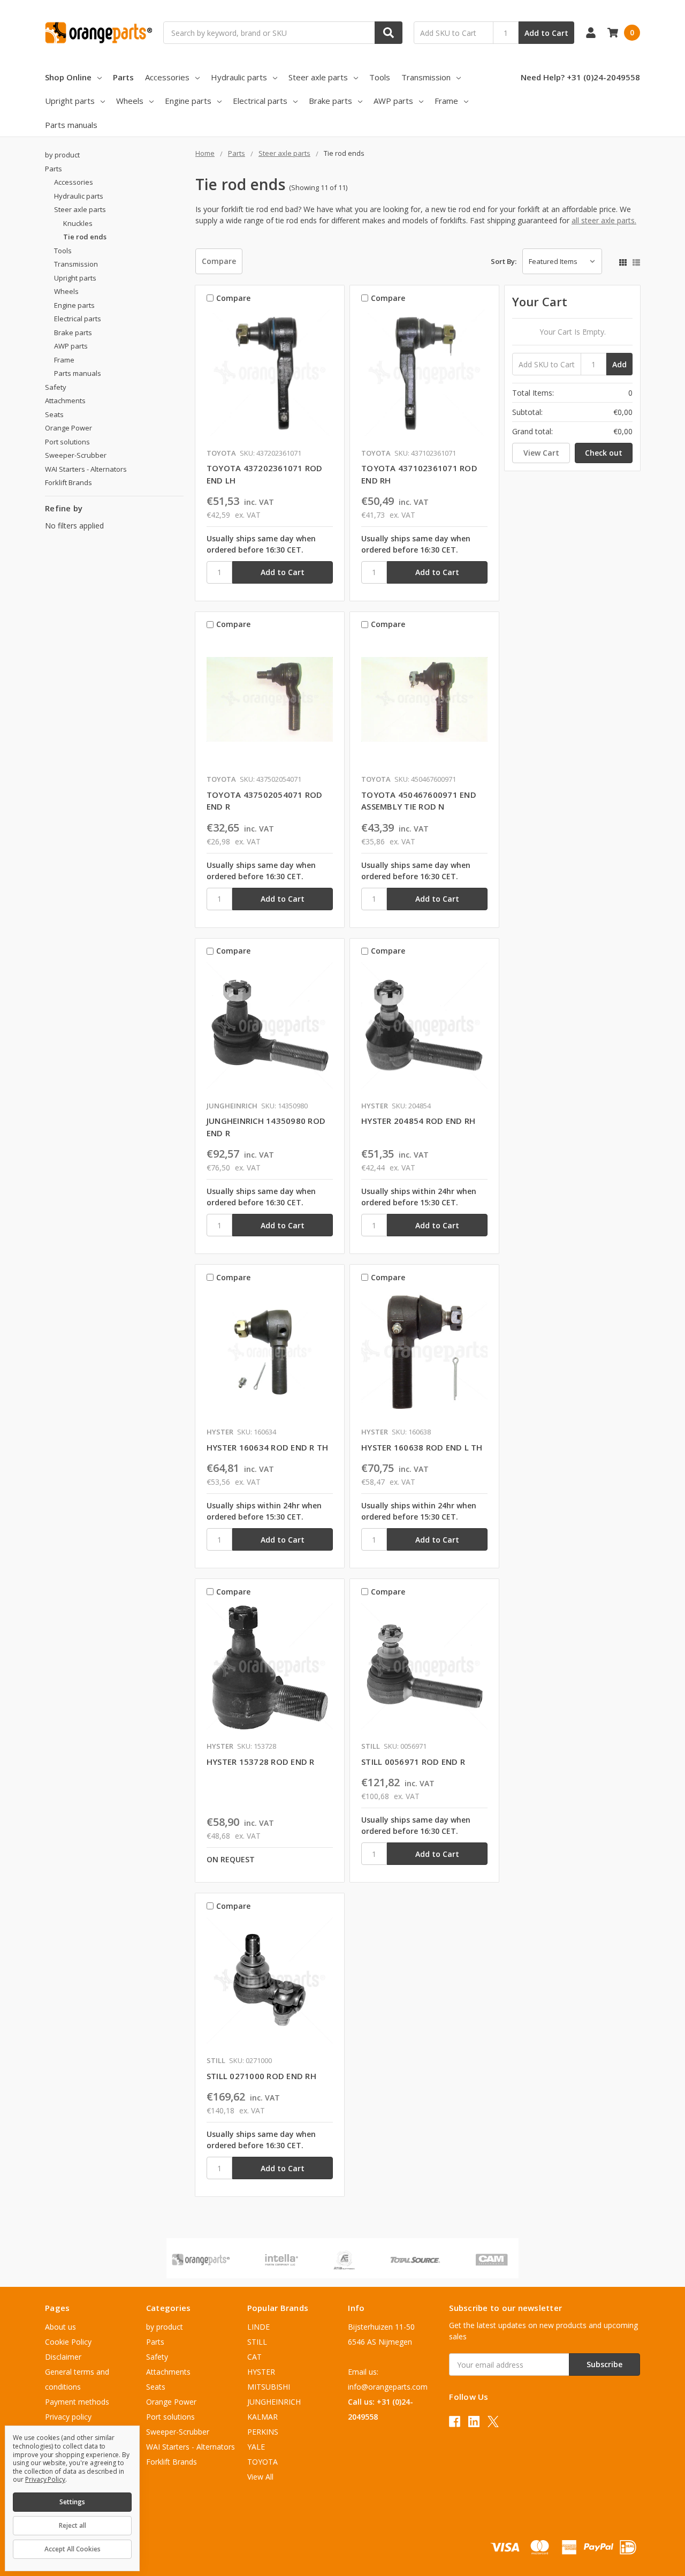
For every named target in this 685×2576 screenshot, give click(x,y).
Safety (56, 387)
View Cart (541, 453)
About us (60, 2327)
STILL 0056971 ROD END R (413, 1762)
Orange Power (68, 428)
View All (260, 2477)
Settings (72, 2502)
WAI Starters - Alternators (86, 469)
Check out (604, 453)
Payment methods (77, 2402)
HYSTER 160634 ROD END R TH (268, 1447)
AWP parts (393, 101)
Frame (446, 101)
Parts (123, 77)
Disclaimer (63, 2357)
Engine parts (188, 101)
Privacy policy (68, 2417)
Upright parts (70, 101)
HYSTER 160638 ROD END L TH (422, 1447)
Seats (54, 414)
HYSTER (261, 2372)
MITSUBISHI (269, 2387)
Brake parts (330, 101)
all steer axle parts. (604, 220)
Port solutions (67, 442)
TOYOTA (262, 2462)
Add (619, 364)
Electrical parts (260, 101)
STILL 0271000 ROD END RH (261, 2076)
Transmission (426, 77)
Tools (380, 77)
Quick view (270, 375)
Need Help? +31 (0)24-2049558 (580, 77)
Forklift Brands (68, 482)
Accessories (167, 77)
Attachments (65, 401)
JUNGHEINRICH (274, 2402)
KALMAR (262, 2417)
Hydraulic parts (239, 77)
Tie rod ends (85, 237)
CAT (254, 2357)
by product (62, 155)
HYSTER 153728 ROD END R (261, 1762)
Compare (219, 261)
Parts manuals (71, 125)
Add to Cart (546, 33)
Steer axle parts (318, 77)
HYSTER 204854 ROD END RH (418, 1121)
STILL (257, 2342)
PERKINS (263, 2432)
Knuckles (78, 223)
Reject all (73, 2525)
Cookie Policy (68, 2342)
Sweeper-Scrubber (76, 455)
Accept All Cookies (73, 2549)
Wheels (130, 101)
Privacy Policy (45, 2479)
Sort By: (504, 261)
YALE (256, 2447)
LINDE (258, 2327)
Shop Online (68, 77)
